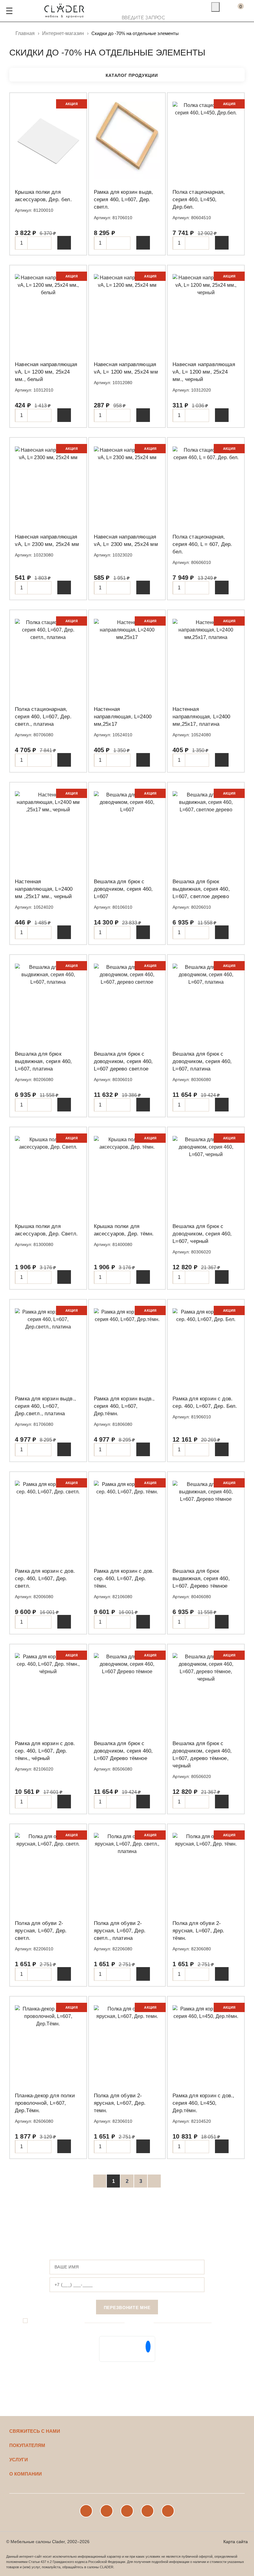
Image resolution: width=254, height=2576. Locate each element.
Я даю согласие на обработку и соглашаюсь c (122, 2321)
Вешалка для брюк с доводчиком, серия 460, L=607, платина (202, 1061)
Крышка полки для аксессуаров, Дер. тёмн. (124, 1230)
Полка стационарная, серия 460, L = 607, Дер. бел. (202, 544)
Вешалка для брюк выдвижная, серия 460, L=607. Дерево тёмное (201, 1578)
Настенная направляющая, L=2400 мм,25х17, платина (201, 717)
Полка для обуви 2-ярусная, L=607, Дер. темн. (120, 2103)
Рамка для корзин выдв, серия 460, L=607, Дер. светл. (124, 200)
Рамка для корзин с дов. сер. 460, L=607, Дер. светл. (45, 1578)
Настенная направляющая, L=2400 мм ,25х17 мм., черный (44, 889)
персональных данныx (105, 2321)
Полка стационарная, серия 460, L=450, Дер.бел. (199, 200)
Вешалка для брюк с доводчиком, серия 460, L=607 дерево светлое (123, 1061)
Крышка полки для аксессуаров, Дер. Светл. (46, 1230)
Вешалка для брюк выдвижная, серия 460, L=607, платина (44, 1061)
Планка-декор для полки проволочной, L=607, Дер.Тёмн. (45, 2103)
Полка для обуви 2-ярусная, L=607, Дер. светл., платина (120, 1931)
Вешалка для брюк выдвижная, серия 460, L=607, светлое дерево (201, 889)
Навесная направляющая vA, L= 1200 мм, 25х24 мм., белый (46, 372)
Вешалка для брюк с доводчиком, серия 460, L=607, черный (202, 1234)
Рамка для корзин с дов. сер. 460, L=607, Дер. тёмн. (124, 1578)
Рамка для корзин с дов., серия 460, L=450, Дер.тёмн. (203, 2103)
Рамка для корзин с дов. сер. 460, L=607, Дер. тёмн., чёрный (45, 1751)
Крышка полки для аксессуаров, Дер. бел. (43, 196)
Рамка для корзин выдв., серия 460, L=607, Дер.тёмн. (124, 1406)
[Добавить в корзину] (64, 243)
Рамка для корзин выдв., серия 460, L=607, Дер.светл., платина (45, 1406)
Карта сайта (236, 2542)
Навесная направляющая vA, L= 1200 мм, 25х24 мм (126, 368)
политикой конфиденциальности (183, 2321)
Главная (25, 33)
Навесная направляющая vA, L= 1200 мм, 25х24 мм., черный (204, 372)
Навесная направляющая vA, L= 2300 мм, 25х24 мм (47, 541)
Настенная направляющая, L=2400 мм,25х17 (123, 717)
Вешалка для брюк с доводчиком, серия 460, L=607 (123, 889)
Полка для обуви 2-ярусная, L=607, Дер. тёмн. (198, 1931)
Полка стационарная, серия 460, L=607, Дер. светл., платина (43, 717)
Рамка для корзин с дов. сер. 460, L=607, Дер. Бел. (205, 1402)
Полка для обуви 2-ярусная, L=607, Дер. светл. (41, 1931)
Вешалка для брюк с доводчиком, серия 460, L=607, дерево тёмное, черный (202, 1755)
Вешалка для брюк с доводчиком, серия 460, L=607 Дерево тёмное (123, 1751)
